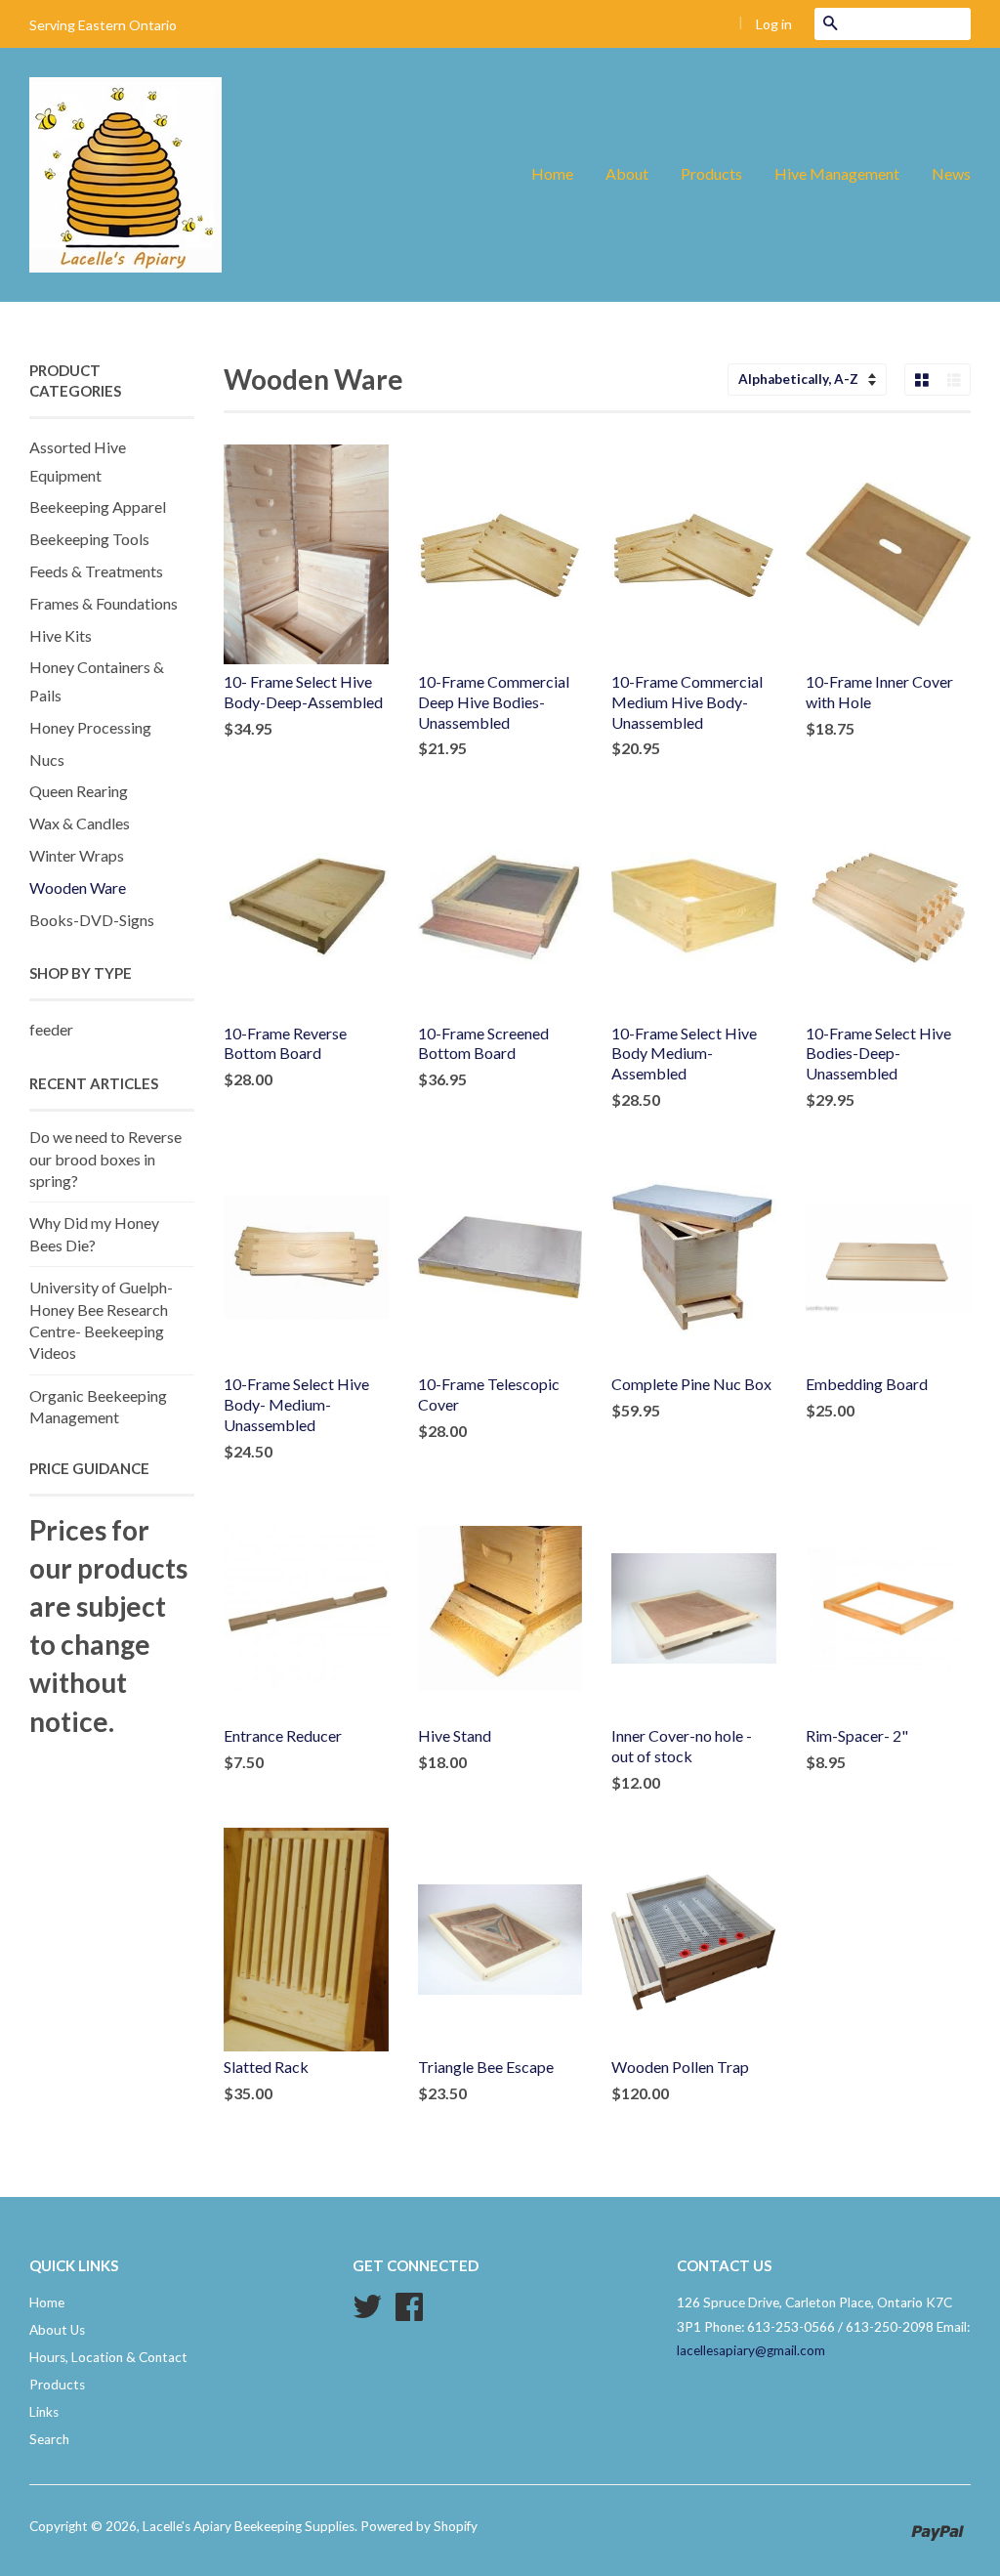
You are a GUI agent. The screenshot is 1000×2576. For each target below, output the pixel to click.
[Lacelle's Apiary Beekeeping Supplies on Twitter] (367, 2313)
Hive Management (837, 173)
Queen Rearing (79, 791)
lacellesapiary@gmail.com (751, 2350)
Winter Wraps (77, 855)
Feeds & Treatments (96, 571)
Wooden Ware (78, 887)
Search (49, 2439)
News (951, 173)
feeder (51, 1029)
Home (552, 173)
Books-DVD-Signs (92, 920)
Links (44, 2412)
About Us (57, 2330)
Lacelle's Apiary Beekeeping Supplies (249, 2526)
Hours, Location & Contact (108, 2357)
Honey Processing (90, 727)
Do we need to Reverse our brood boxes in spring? (105, 1159)
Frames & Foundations (104, 603)
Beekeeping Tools (89, 539)
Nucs (47, 760)
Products (711, 173)
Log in (774, 24)
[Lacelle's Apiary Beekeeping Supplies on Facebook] (409, 2313)
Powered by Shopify (419, 2526)
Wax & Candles (80, 823)
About (627, 173)
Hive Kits (61, 635)
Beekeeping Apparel (98, 507)
